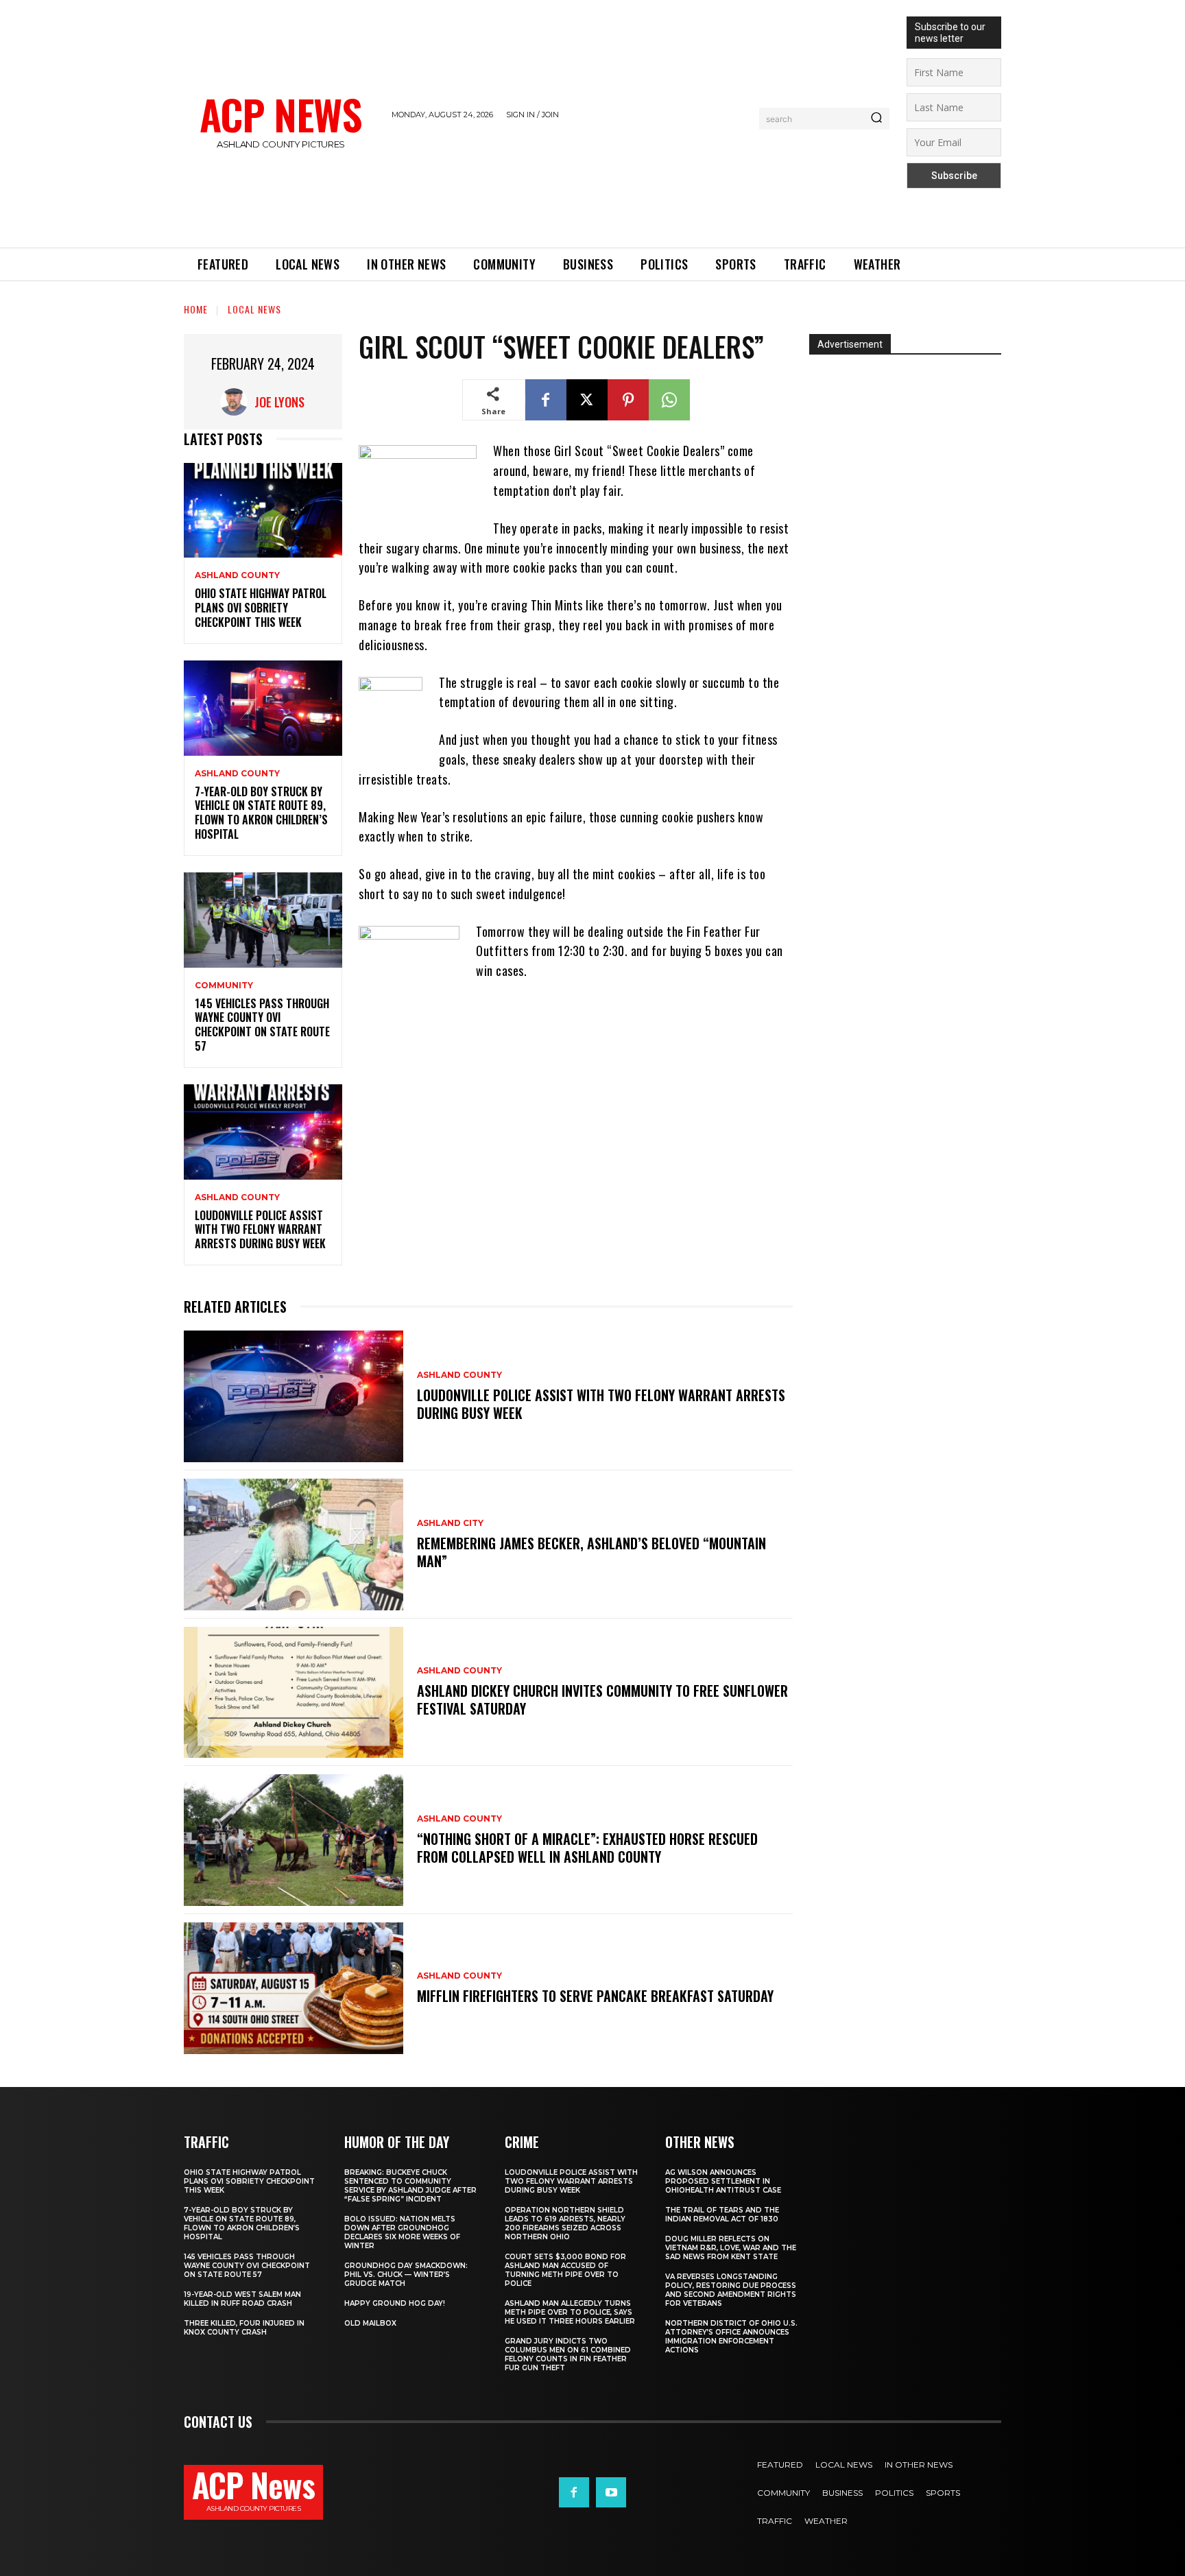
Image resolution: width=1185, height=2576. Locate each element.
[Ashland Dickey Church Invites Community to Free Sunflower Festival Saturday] (294, 1693)
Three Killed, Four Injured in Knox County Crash (244, 2328)
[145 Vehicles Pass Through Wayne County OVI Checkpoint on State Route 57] (263, 920)
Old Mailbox (370, 2323)
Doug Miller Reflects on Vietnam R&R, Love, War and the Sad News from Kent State (731, 2248)
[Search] (876, 119)
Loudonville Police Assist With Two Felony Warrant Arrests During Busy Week (260, 1230)
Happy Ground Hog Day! (395, 2303)
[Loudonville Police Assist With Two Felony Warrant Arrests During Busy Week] (263, 1132)
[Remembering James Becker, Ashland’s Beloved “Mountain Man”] (294, 1545)
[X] (587, 400)
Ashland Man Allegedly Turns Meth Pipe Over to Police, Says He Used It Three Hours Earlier (570, 2312)
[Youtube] (611, 2492)
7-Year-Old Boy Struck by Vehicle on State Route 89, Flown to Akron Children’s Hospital (261, 813)
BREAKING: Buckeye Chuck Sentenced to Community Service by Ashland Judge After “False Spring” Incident (410, 2186)
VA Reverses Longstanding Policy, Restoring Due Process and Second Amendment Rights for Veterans (731, 2290)
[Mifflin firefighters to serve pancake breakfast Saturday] (294, 1988)
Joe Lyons (279, 402)
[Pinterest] (628, 400)
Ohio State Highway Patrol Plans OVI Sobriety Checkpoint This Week (261, 608)
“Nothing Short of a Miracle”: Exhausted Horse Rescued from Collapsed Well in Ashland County (587, 1848)
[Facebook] (546, 400)
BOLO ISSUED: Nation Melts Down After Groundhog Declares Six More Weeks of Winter (402, 2232)
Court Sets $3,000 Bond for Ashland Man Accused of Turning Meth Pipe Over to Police (565, 2270)
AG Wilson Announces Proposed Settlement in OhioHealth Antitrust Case (723, 2181)
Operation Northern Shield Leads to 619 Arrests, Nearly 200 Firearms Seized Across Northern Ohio (565, 2223)
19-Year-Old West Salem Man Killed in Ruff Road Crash (242, 2299)
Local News (254, 309)
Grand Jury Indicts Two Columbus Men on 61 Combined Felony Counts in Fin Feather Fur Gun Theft (568, 2354)
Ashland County (237, 575)
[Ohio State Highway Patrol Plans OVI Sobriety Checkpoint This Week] (263, 511)
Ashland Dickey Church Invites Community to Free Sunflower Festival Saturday (602, 1700)
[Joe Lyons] (237, 402)
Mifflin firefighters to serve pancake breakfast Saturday (595, 1996)
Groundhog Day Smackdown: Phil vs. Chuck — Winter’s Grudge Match (406, 2275)
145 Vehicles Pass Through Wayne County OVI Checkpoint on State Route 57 (262, 1025)
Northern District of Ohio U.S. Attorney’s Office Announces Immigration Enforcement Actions (731, 2337)
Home (196, 309)
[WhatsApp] (669, 400)
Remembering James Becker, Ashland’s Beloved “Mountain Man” (591, 1552)
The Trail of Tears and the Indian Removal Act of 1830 (722, 2215)
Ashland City (450, 1523)
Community (224, 986)
